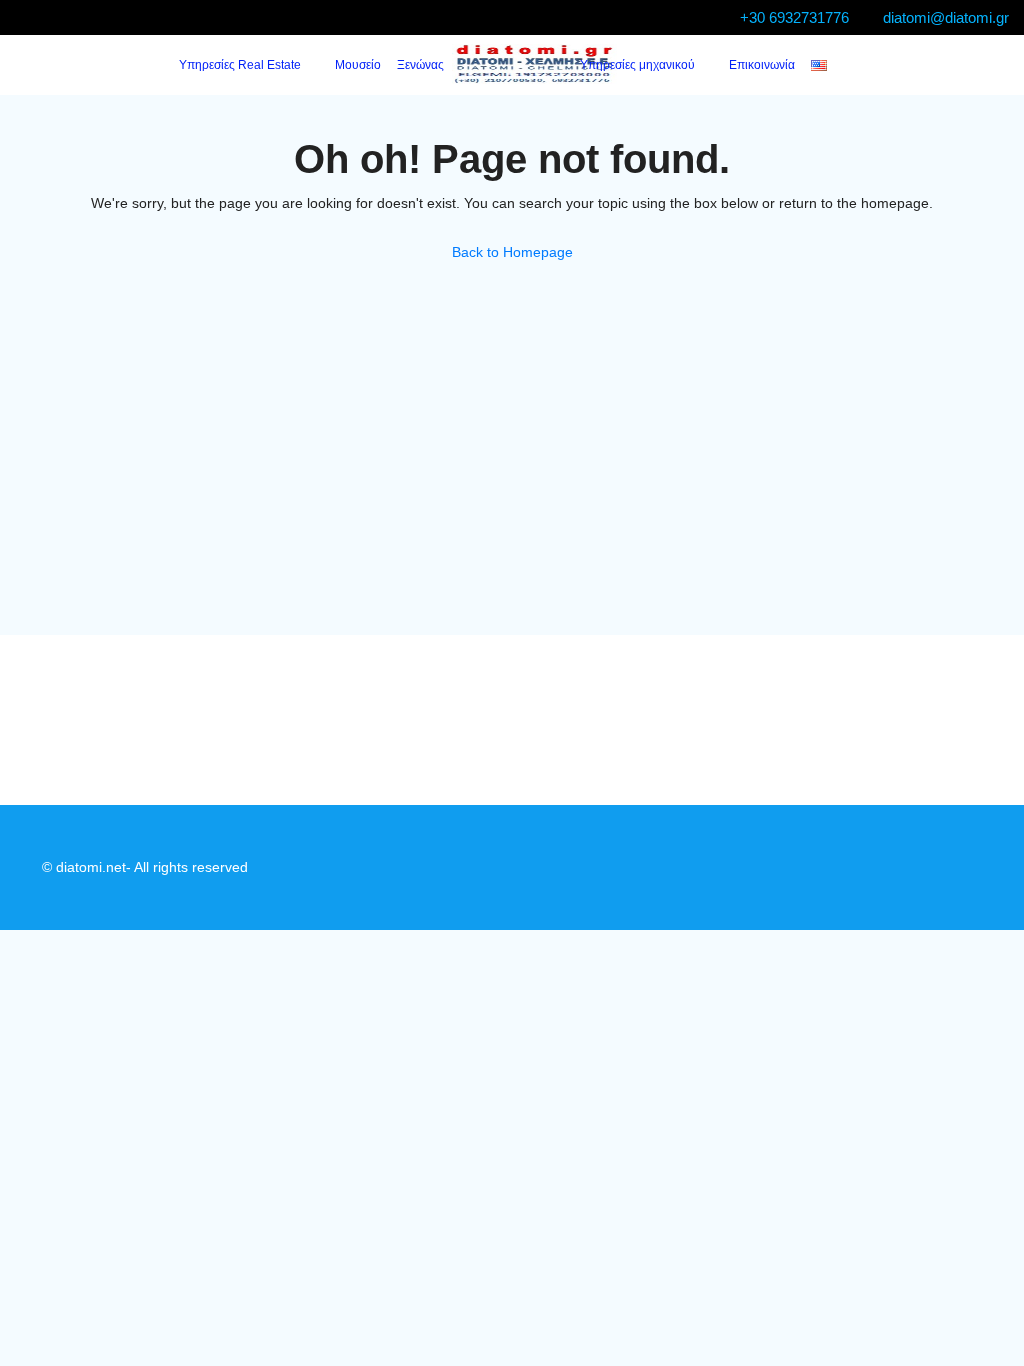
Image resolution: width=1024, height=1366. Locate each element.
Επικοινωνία (762, 65)
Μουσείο (358, 65)
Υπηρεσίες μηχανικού (637, 65)
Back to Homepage (512, 252)
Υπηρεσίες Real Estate (240, 65)
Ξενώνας (420, 65)
